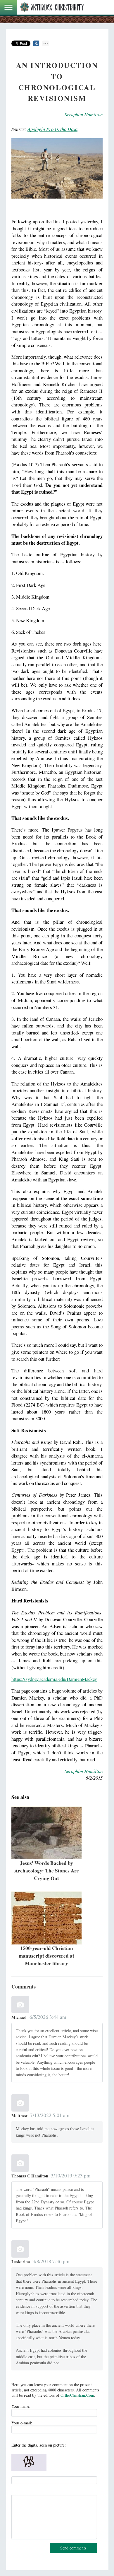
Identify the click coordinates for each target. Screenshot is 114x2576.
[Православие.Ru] (52, 7)
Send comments (73, 2548)
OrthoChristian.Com (77, 2395)
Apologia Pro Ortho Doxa (52, 129)
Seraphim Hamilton (84, 114)
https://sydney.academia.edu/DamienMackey (54, 1679)
